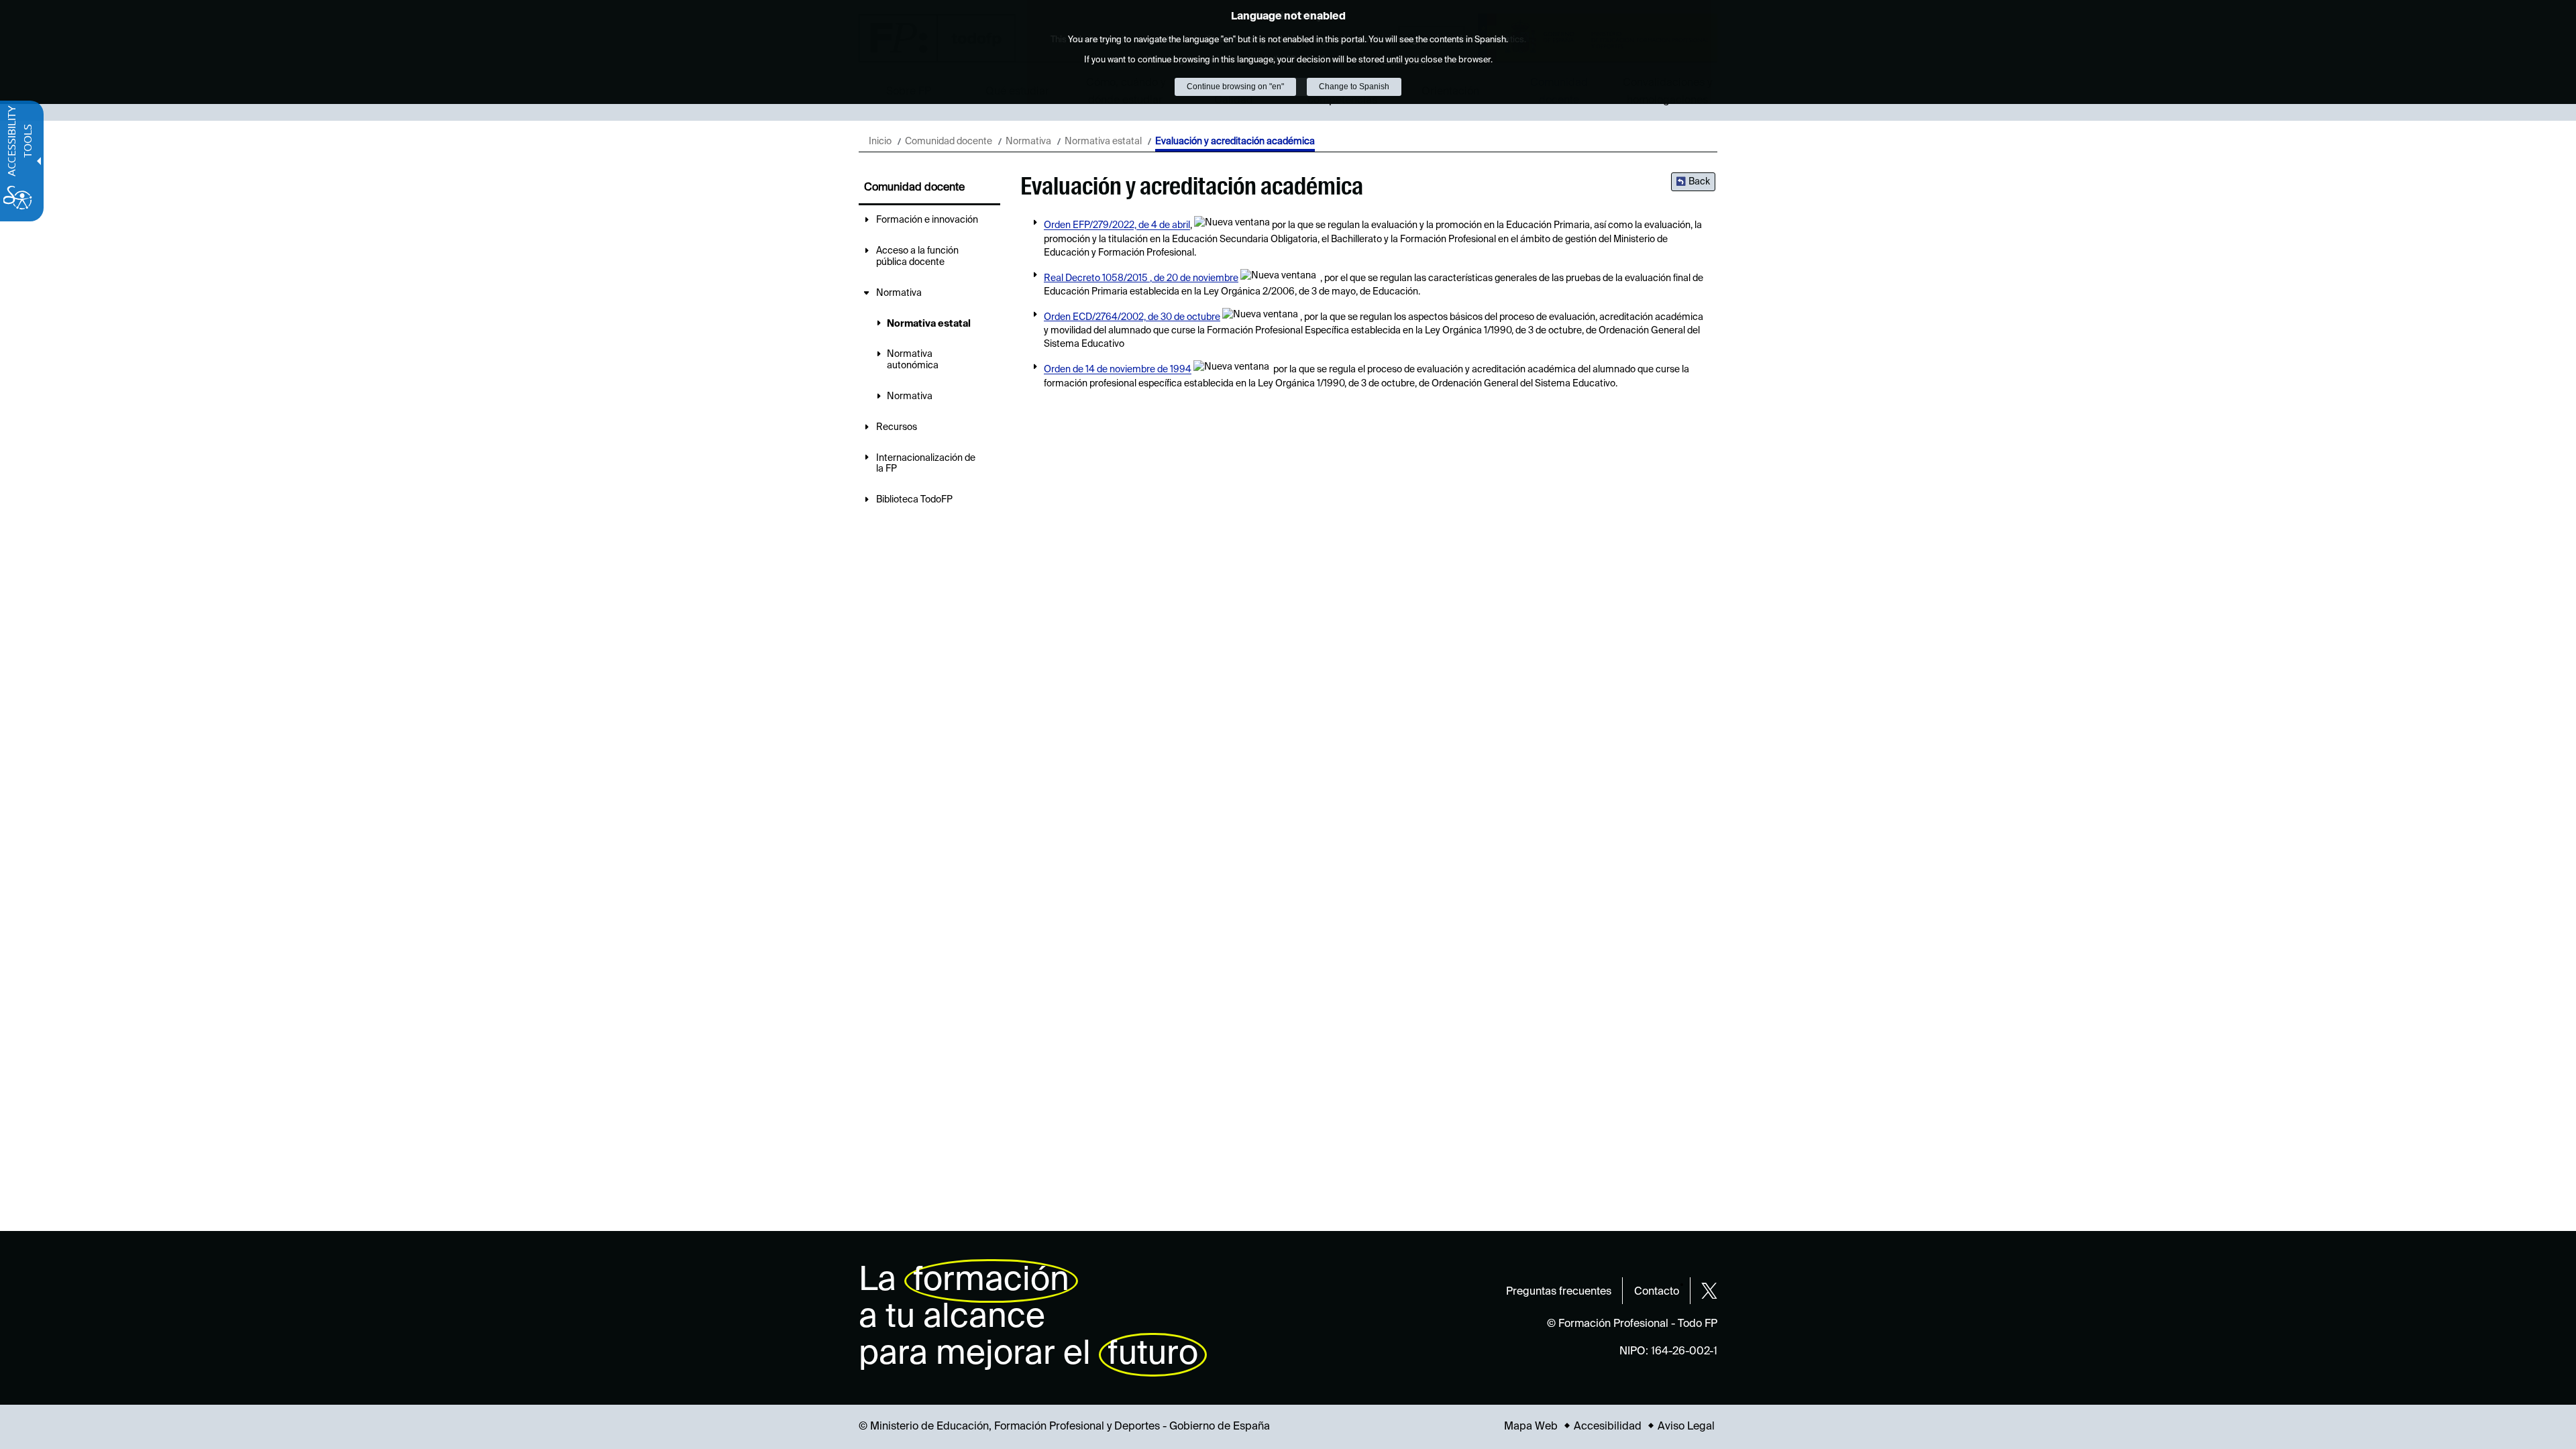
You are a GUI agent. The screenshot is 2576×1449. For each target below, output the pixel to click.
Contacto (1657, 1292)
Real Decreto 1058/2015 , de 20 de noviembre (1141, 278)
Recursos (897, 427)
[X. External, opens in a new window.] (1709, 1291)
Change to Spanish (1354, 87)
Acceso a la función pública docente (917, 257)
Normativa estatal (1103, 142)
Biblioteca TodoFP (914, 500)
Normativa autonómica (913, 360)
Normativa (1028, 142)
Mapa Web (1531, 1427)
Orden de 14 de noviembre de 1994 (1118, 370)
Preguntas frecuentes (1559, 1292)
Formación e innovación (927, 220)
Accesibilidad (1608, 1427)
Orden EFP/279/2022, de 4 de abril (1117, 226)
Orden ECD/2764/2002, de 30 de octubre (1132, 317)
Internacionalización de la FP (926, 464)
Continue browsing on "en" (1235, 87)
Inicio (880, 142)
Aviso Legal (1686, 1427)
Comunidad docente (949, 142)
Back (1699, 182)
